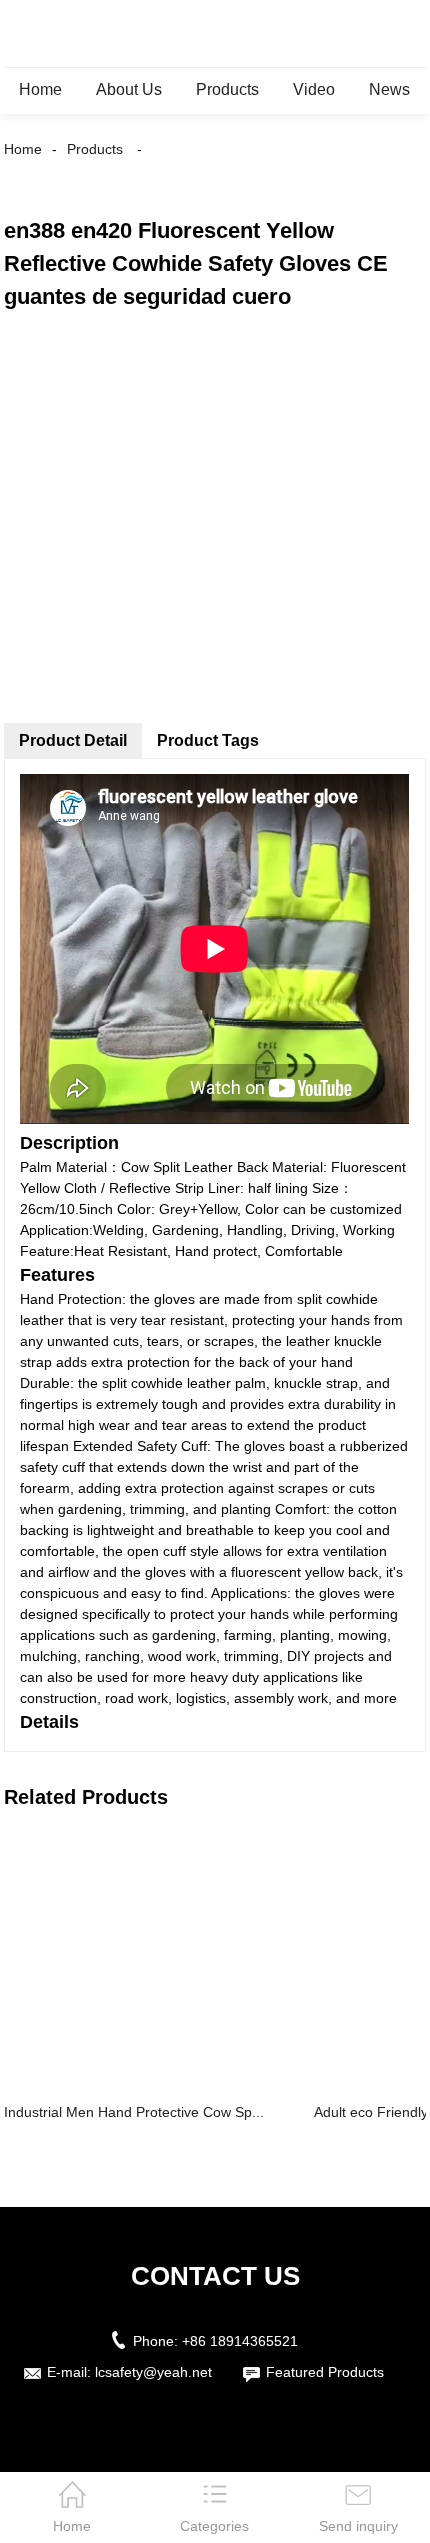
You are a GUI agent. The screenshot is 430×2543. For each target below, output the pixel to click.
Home (40, 89)
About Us (129, 89)
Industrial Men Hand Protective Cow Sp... (134, 2112)
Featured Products (325, 2372)
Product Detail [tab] (73, 740)
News (389, 89)
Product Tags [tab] (208, 740)
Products (227, 89)
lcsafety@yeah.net (153, 2372)
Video (314, 89)
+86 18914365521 (240, 2341)
